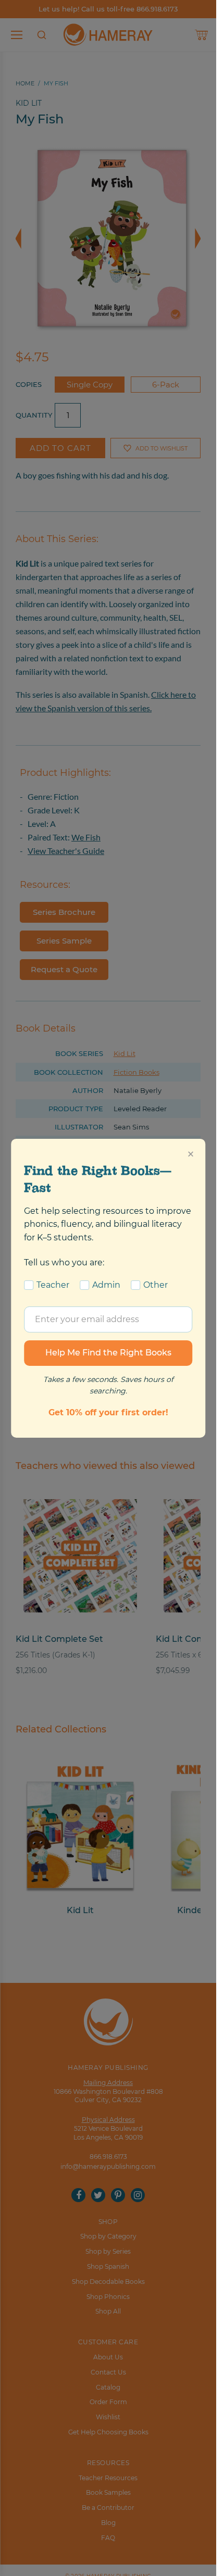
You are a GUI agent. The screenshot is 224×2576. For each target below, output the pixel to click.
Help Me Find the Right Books (108, 1353)
